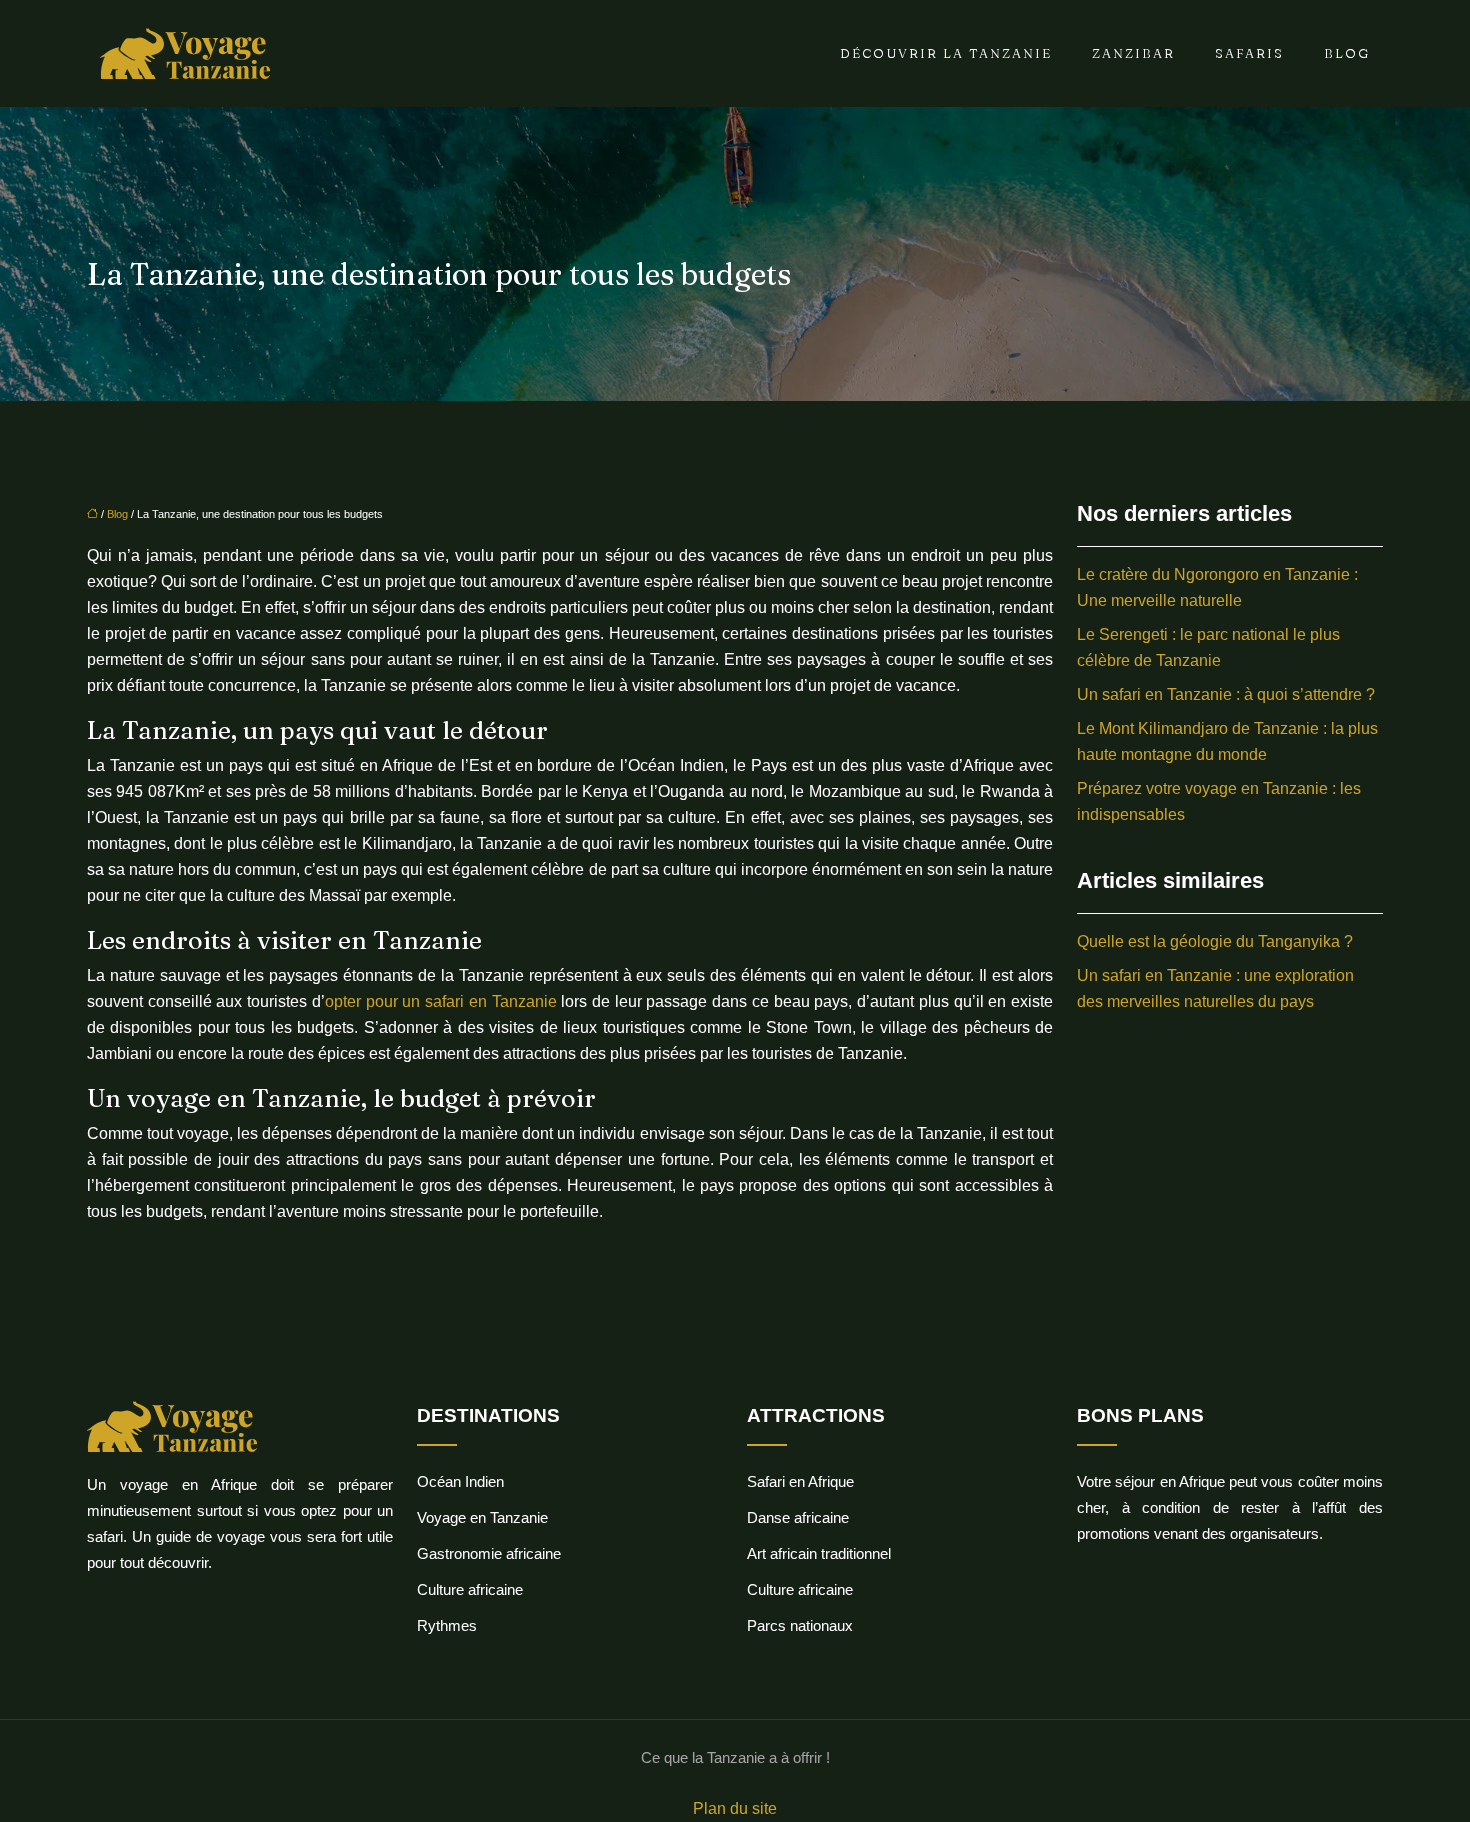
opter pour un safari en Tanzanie (441, 1001)
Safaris (1249, 53)
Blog (1347, 53)
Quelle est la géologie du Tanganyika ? (1215, 941)
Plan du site (735, 1808)
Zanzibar (1133, 53)
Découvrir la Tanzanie (946, 53)
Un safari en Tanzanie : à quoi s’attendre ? (1226, 694)
